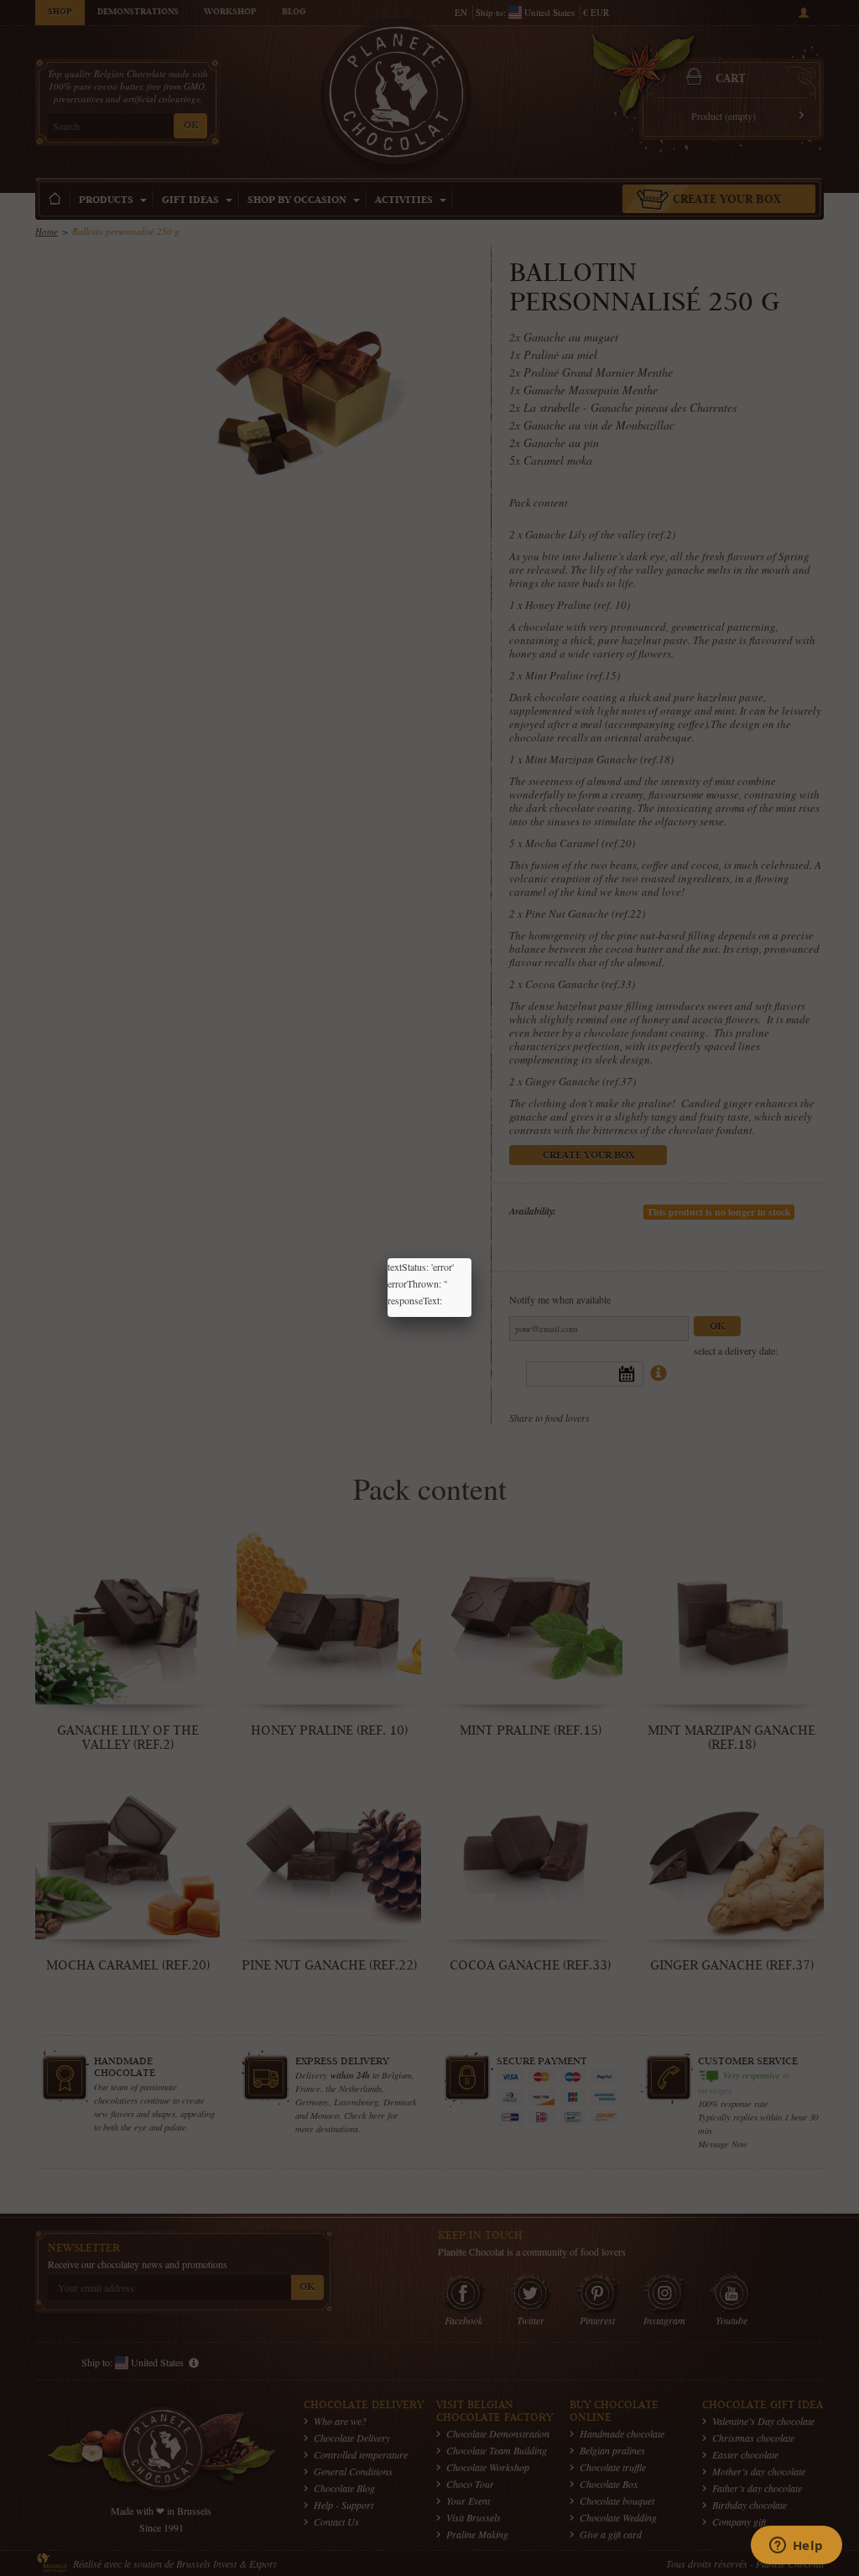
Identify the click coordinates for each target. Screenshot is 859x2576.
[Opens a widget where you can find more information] (796, 2547)
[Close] (471, 1258)
